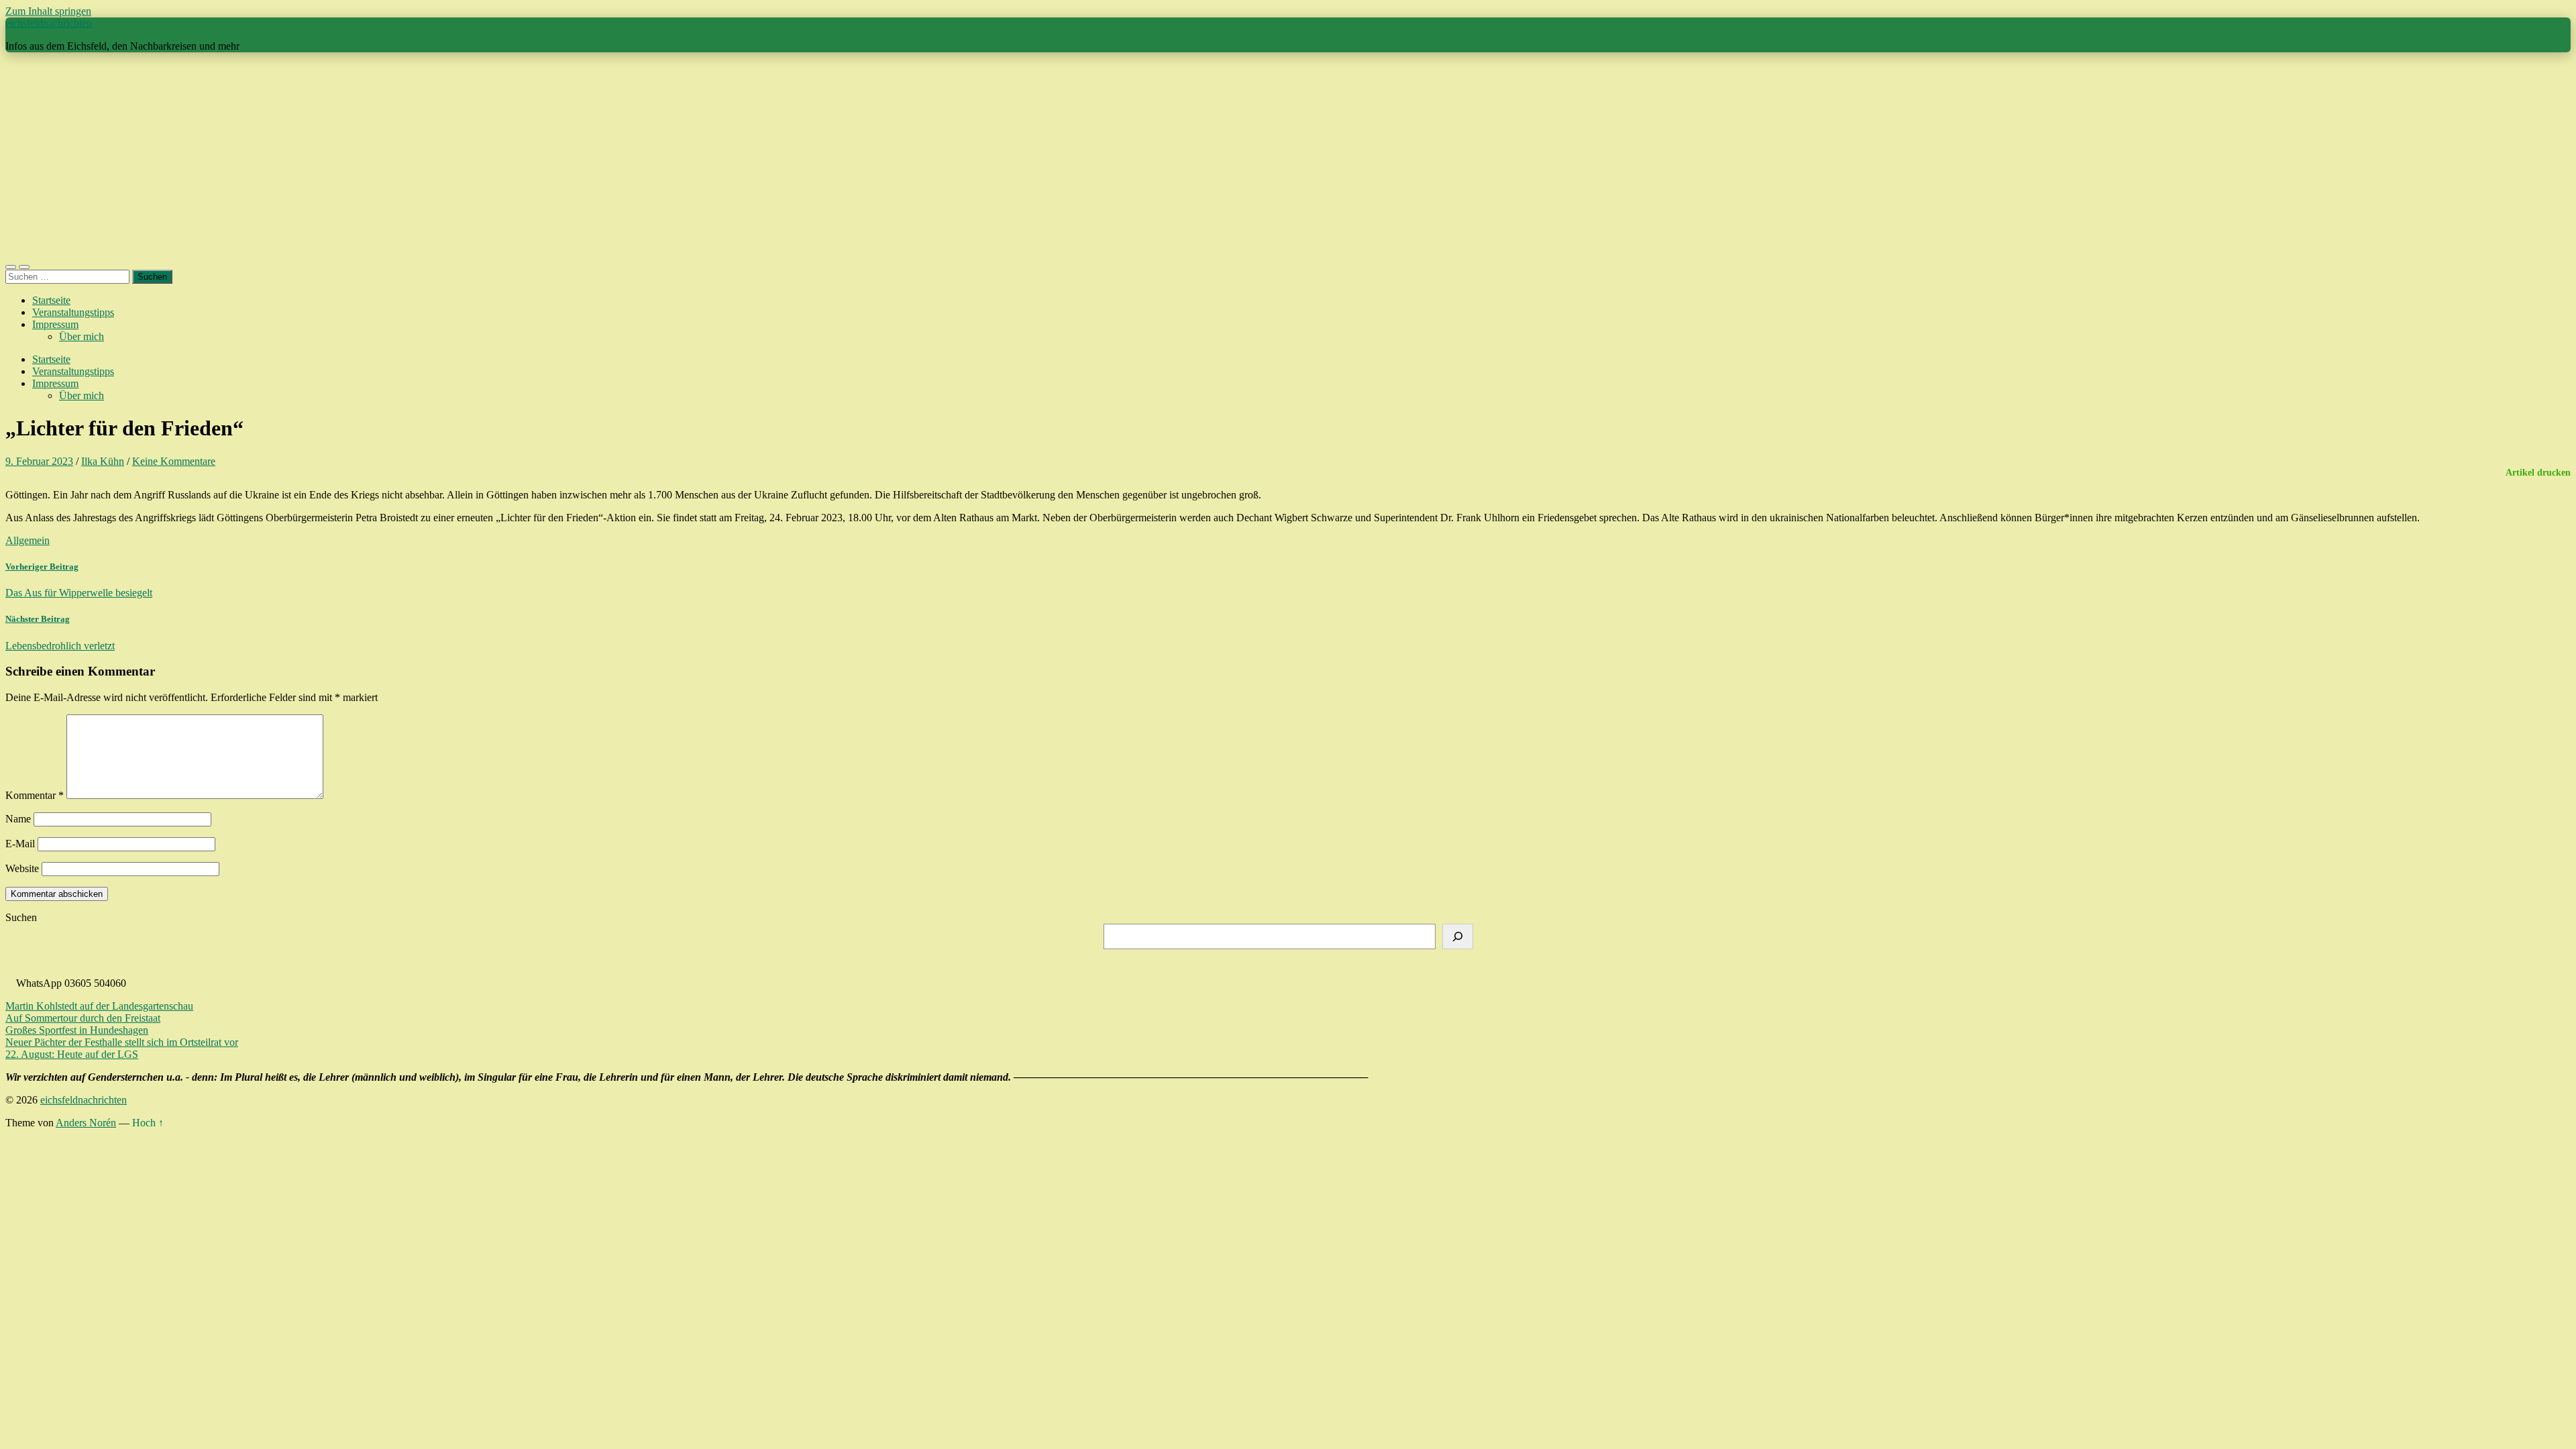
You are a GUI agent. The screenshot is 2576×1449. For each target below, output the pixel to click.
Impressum (55, 324)
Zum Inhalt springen (48, 11)
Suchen (21, 917)
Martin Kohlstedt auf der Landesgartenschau (99, 1006)
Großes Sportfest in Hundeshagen (77, 1030)
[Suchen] (1458, 936)
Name (18, 819)
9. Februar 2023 (39, 461)
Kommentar (35, 795)
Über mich (82, 336)
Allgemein (28, 540)
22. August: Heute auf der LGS (72, 1054)
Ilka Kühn (103, 461)
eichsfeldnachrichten (49, 23)
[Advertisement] (1288, 157)
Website (22, 868)
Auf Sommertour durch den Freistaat (83, 1018)
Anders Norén (86, 1123)
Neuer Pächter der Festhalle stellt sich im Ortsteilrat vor (122, 1042)
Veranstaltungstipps (73, 312)
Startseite (51, 300)
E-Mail (20, 844)
